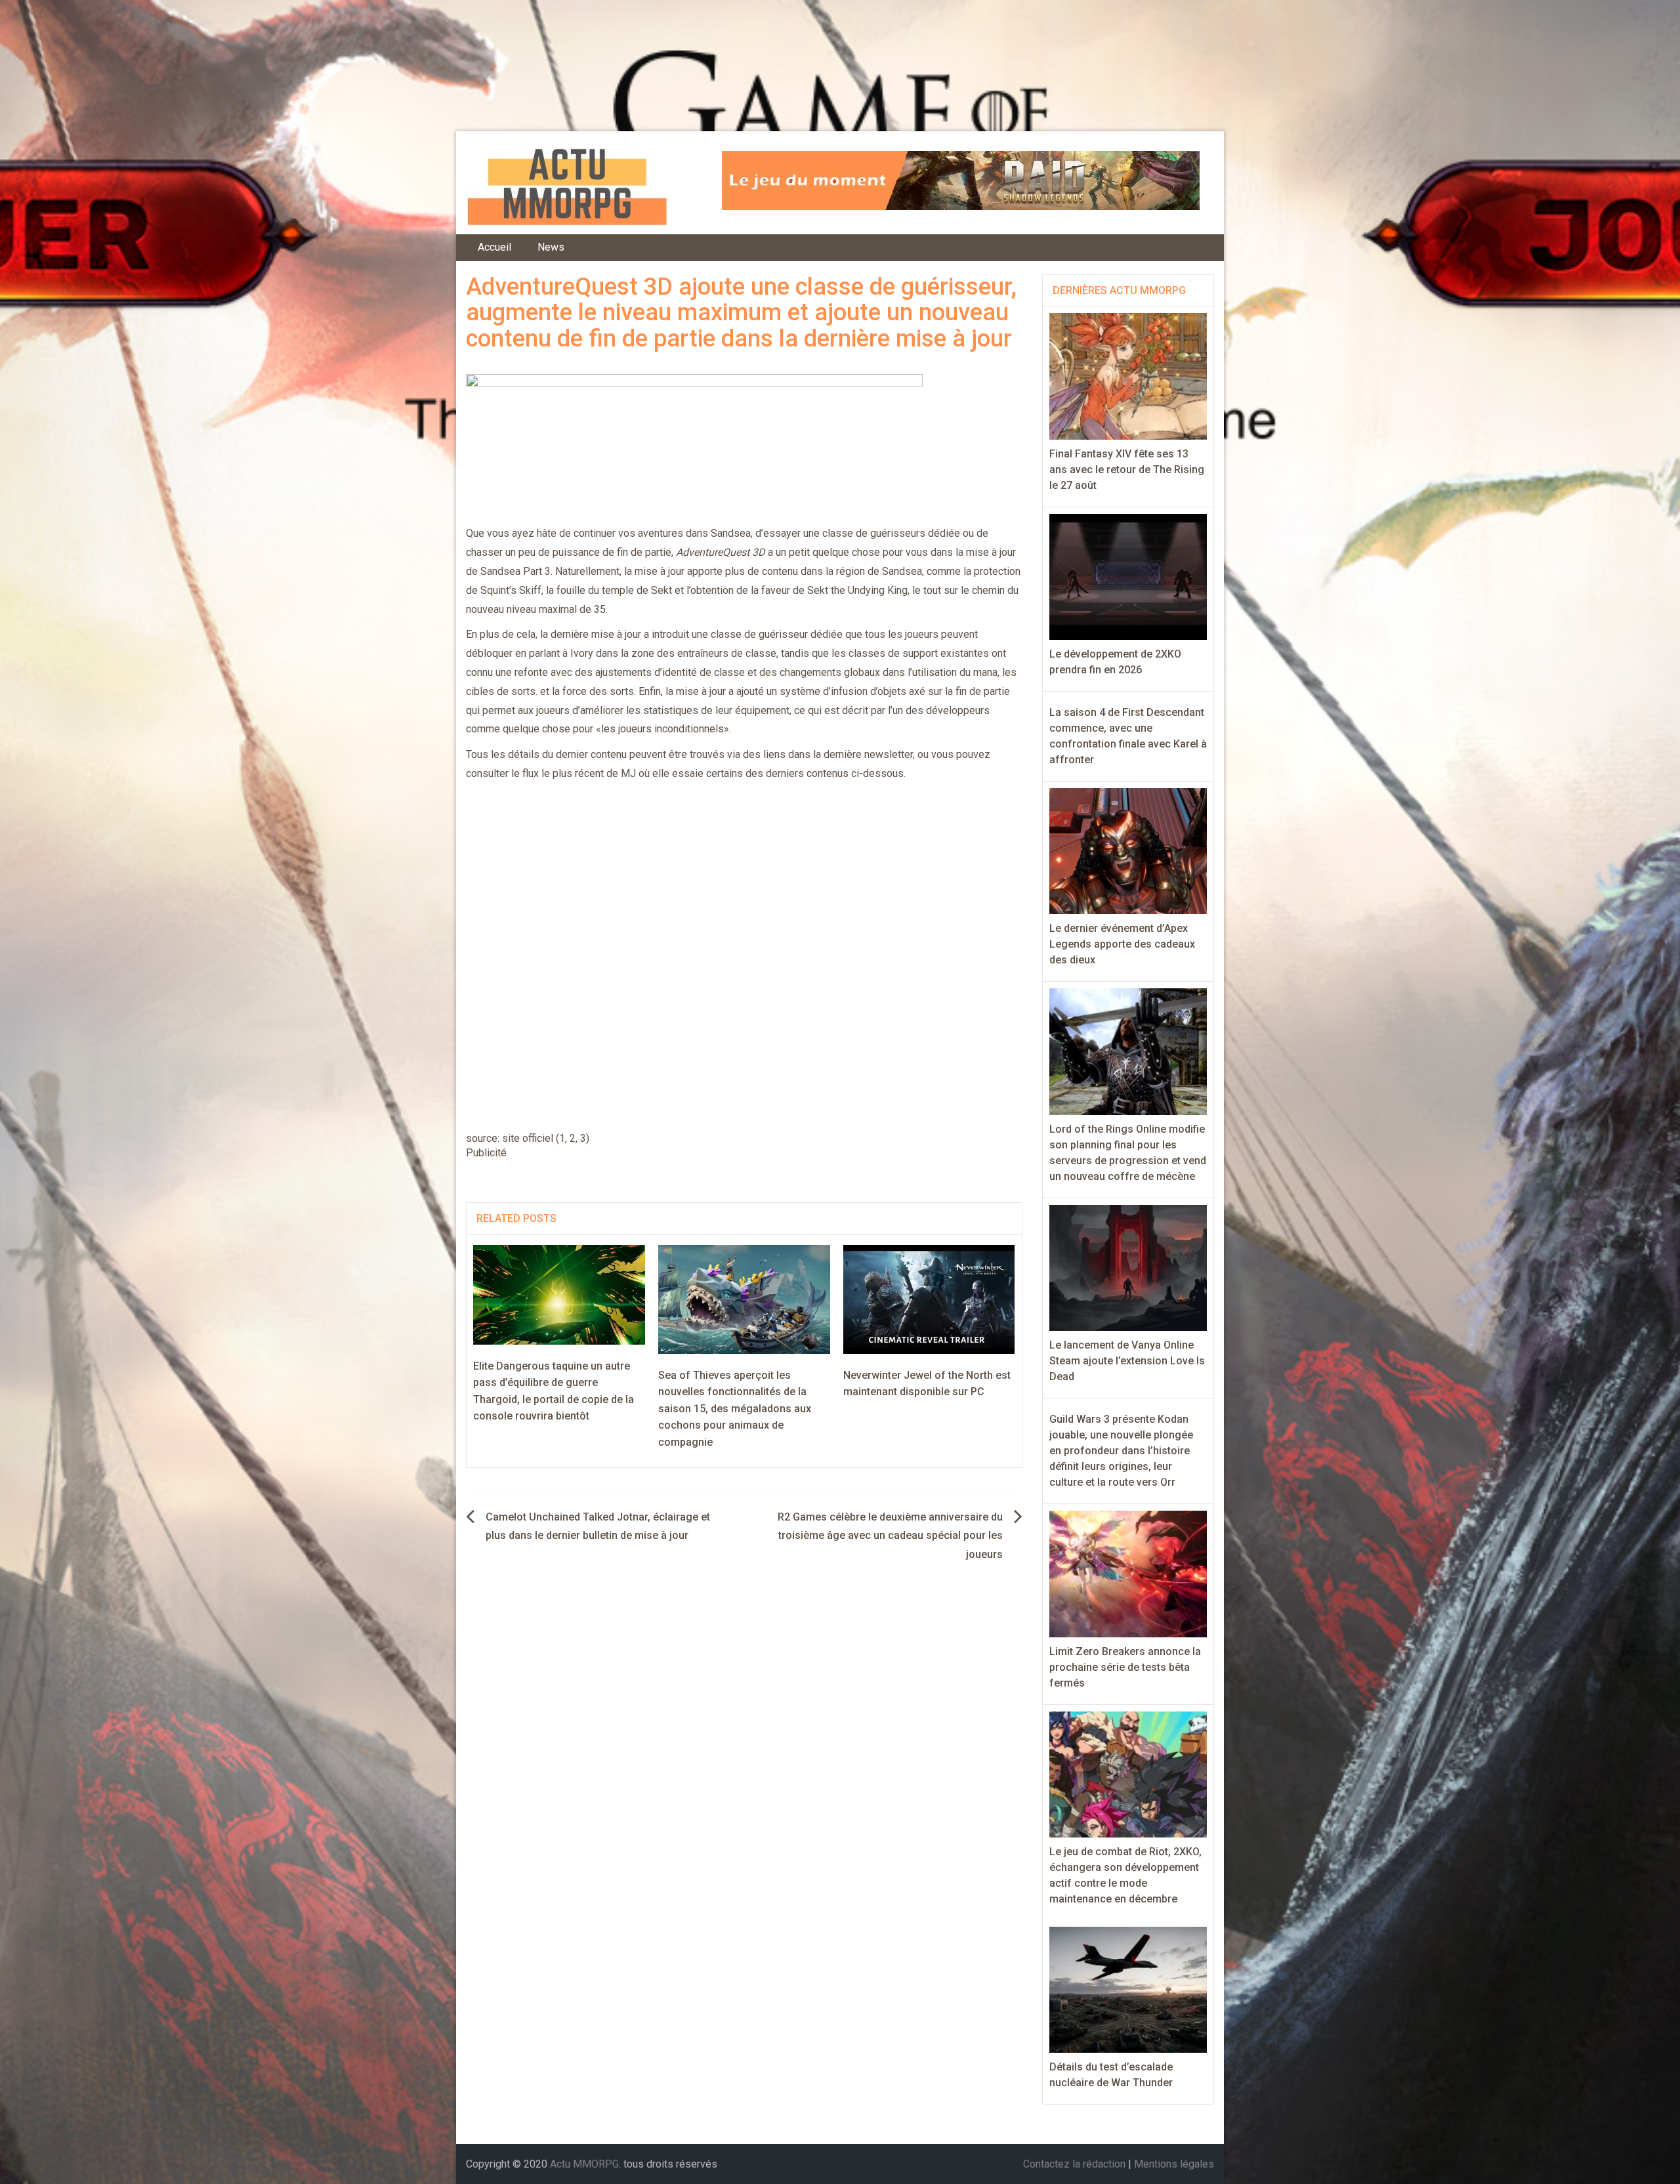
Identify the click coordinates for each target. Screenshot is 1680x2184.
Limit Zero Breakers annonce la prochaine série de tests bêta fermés (1125, 1667)
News (551, 247)
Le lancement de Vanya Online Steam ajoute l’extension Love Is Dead (1127, 1361)
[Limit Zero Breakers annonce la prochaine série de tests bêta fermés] (1128, 1573)
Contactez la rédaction (1074, 2164)
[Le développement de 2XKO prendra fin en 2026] (1128, 576)
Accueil (494, 247)
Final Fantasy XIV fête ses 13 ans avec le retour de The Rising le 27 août (1127, 470)
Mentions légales (1174, 2164)
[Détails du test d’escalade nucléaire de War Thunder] (1128, 1989)
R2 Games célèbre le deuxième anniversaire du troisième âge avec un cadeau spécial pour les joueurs (890, 1536)
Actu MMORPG (584, 2164)
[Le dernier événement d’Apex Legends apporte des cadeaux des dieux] (1128, 850)
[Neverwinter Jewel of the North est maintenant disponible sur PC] (929, 1298)
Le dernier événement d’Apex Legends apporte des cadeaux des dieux (1122, 944)
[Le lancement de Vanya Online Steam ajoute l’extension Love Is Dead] (1128, 1267)
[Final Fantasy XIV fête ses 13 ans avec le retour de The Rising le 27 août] (1128, 376)
